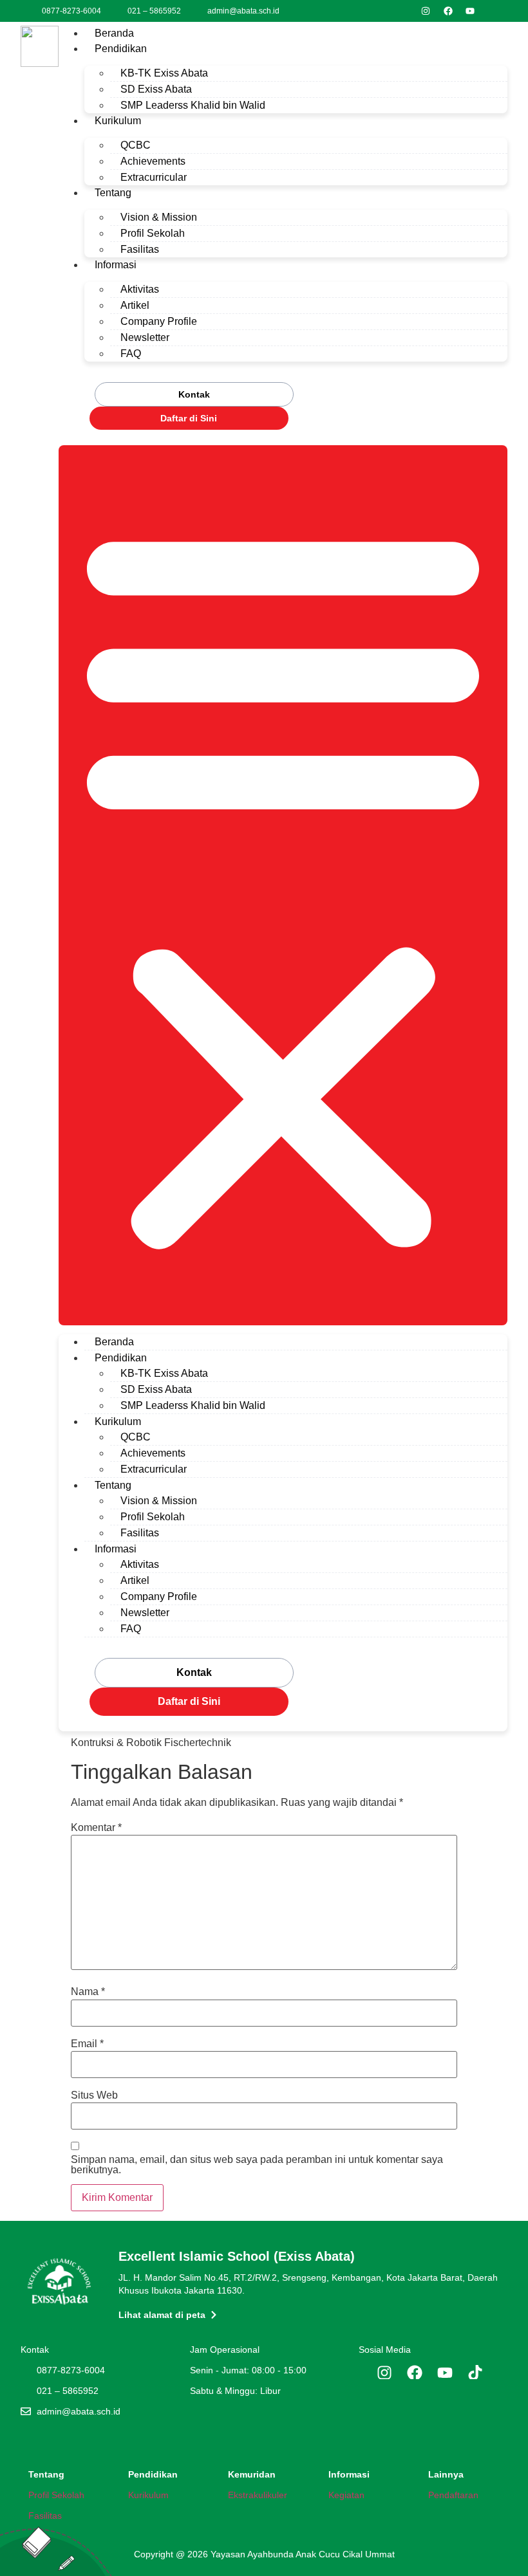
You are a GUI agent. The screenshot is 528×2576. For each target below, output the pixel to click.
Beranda (114, 33)
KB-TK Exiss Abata (164, 73)
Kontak (194, 394)
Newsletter (145, 337)
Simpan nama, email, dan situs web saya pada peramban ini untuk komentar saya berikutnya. (257, 2165)
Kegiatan (346, 2495)
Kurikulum (118, 121)
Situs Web (94, 2095)
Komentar (96, 1828)
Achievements (153, 161)
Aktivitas (140, 289)
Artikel (135, 305)
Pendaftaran (453, 2495)
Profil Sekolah (153, 233)
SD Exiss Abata (156, 89)
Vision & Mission (159, 217)
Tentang (113, 193)
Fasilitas (140, 249)
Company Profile (159, 321)
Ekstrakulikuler (258, 2495)
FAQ (131, 354)
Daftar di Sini (189, 418)
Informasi (116, 265)
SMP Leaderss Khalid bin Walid (193, 105)
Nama (88, 1992)
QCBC (136, 145)
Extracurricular (154, 177)
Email (87, 2044)
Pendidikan (121, 49)
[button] (283, 885)
